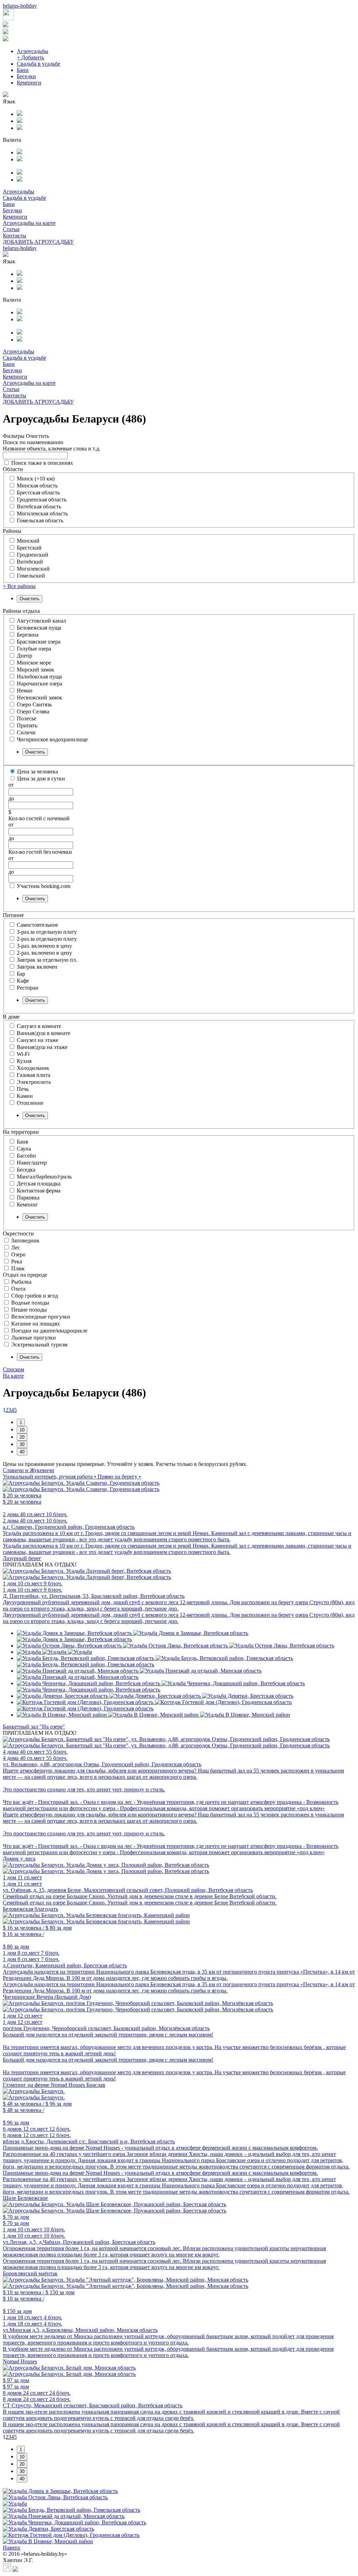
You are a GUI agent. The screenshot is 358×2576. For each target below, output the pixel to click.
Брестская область (38, 493)
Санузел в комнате (39, 1026)
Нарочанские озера (40, 684)
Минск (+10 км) (36, 479)
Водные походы (30, 1303)
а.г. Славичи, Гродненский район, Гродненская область (69, 1527)
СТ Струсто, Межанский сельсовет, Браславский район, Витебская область (93, 2405)
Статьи (11, 229)
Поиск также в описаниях (42, 463)
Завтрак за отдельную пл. (47, 960)
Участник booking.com (44, 886)
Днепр (24, 656)
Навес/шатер (32, 1163)
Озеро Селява (33, 711)
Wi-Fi (23, 1054)
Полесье (27, 718)
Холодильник (33, 1068)
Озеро (18, 1254)
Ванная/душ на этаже (42, 1047)
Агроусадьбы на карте (29, 223)
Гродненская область (42, 500)
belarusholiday (20, 6)
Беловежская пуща (39, 628)
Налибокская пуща (39, 677)
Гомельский (31, 576)
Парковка (28, 1198)
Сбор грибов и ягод (35, 1296)
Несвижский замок (40, 698)
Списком (13, 1369)
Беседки (26, 76)
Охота (18, 1289)
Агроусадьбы (33, 51)
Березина (28, 635)
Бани (23, 70)
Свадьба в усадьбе (38, 64)
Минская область (37, 486)
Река (17, 1261)
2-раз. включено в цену (44, 953)
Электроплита (34, 1082)
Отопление (30, 1103)
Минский (28, 541)
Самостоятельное (37, 925)
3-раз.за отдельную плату (47, 932)
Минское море (34, 663)
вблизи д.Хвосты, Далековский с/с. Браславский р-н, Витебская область (89, 2141)
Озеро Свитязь (34, 704)
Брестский (29, 548)
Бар (21, 974)
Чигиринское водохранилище (52, 739)
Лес (16, 1247)
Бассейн (26, 1156)
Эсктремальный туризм (39, 1345)
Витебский (30, 562)
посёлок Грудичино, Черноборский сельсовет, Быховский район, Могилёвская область (106, 2028)
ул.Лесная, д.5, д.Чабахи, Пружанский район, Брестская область (79, 2242)
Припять (27, 725)
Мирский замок (35, 670)
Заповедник (25, 1241)
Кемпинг (27, 1205)
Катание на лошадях (35, 1324)
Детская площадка (39, 1184)
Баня (22, 1142)
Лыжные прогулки (34, 1338)
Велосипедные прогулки (41, 1317)
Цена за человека (38, 772)
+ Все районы (19, 586)
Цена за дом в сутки (41, 779)
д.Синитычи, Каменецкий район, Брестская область (65, 1965)
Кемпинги (29, 83)
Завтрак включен (37, 967)
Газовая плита (34, 1075)
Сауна (24, 1149)
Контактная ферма (39, 1191)
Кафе (23, 981)
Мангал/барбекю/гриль (44, 1177)
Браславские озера (39, 642)
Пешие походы (29, 1310)
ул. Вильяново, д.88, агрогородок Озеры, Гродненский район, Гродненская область (102, 1764)
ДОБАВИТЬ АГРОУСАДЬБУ (38, 242)
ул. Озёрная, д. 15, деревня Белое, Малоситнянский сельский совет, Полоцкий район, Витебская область (128, 1890)
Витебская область (39, 507)
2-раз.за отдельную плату (47, 939)
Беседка (26, 1170)
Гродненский (33, 555)
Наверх (12, 2548)
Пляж (18, 1268)
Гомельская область (40, 520)
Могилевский (33, 569)
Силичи (26, 732)
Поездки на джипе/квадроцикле (49, 1331)
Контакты (15, 236)
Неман (25, 691)
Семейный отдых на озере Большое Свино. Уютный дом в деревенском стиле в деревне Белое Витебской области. (140, 1896)
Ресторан (28, 988)
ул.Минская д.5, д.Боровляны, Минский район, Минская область (80, 2330)
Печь (23, 1089)
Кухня (24, 1061)
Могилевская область (42, 513)
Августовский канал (41, 621)
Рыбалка (21, 1282)
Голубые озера (34, 649)
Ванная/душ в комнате (44, 1033)
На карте (13, 1376)
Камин (25, 1096)
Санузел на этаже (38, 1040)
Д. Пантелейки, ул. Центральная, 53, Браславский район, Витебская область (94, 1596)
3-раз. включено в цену (44, 946)
